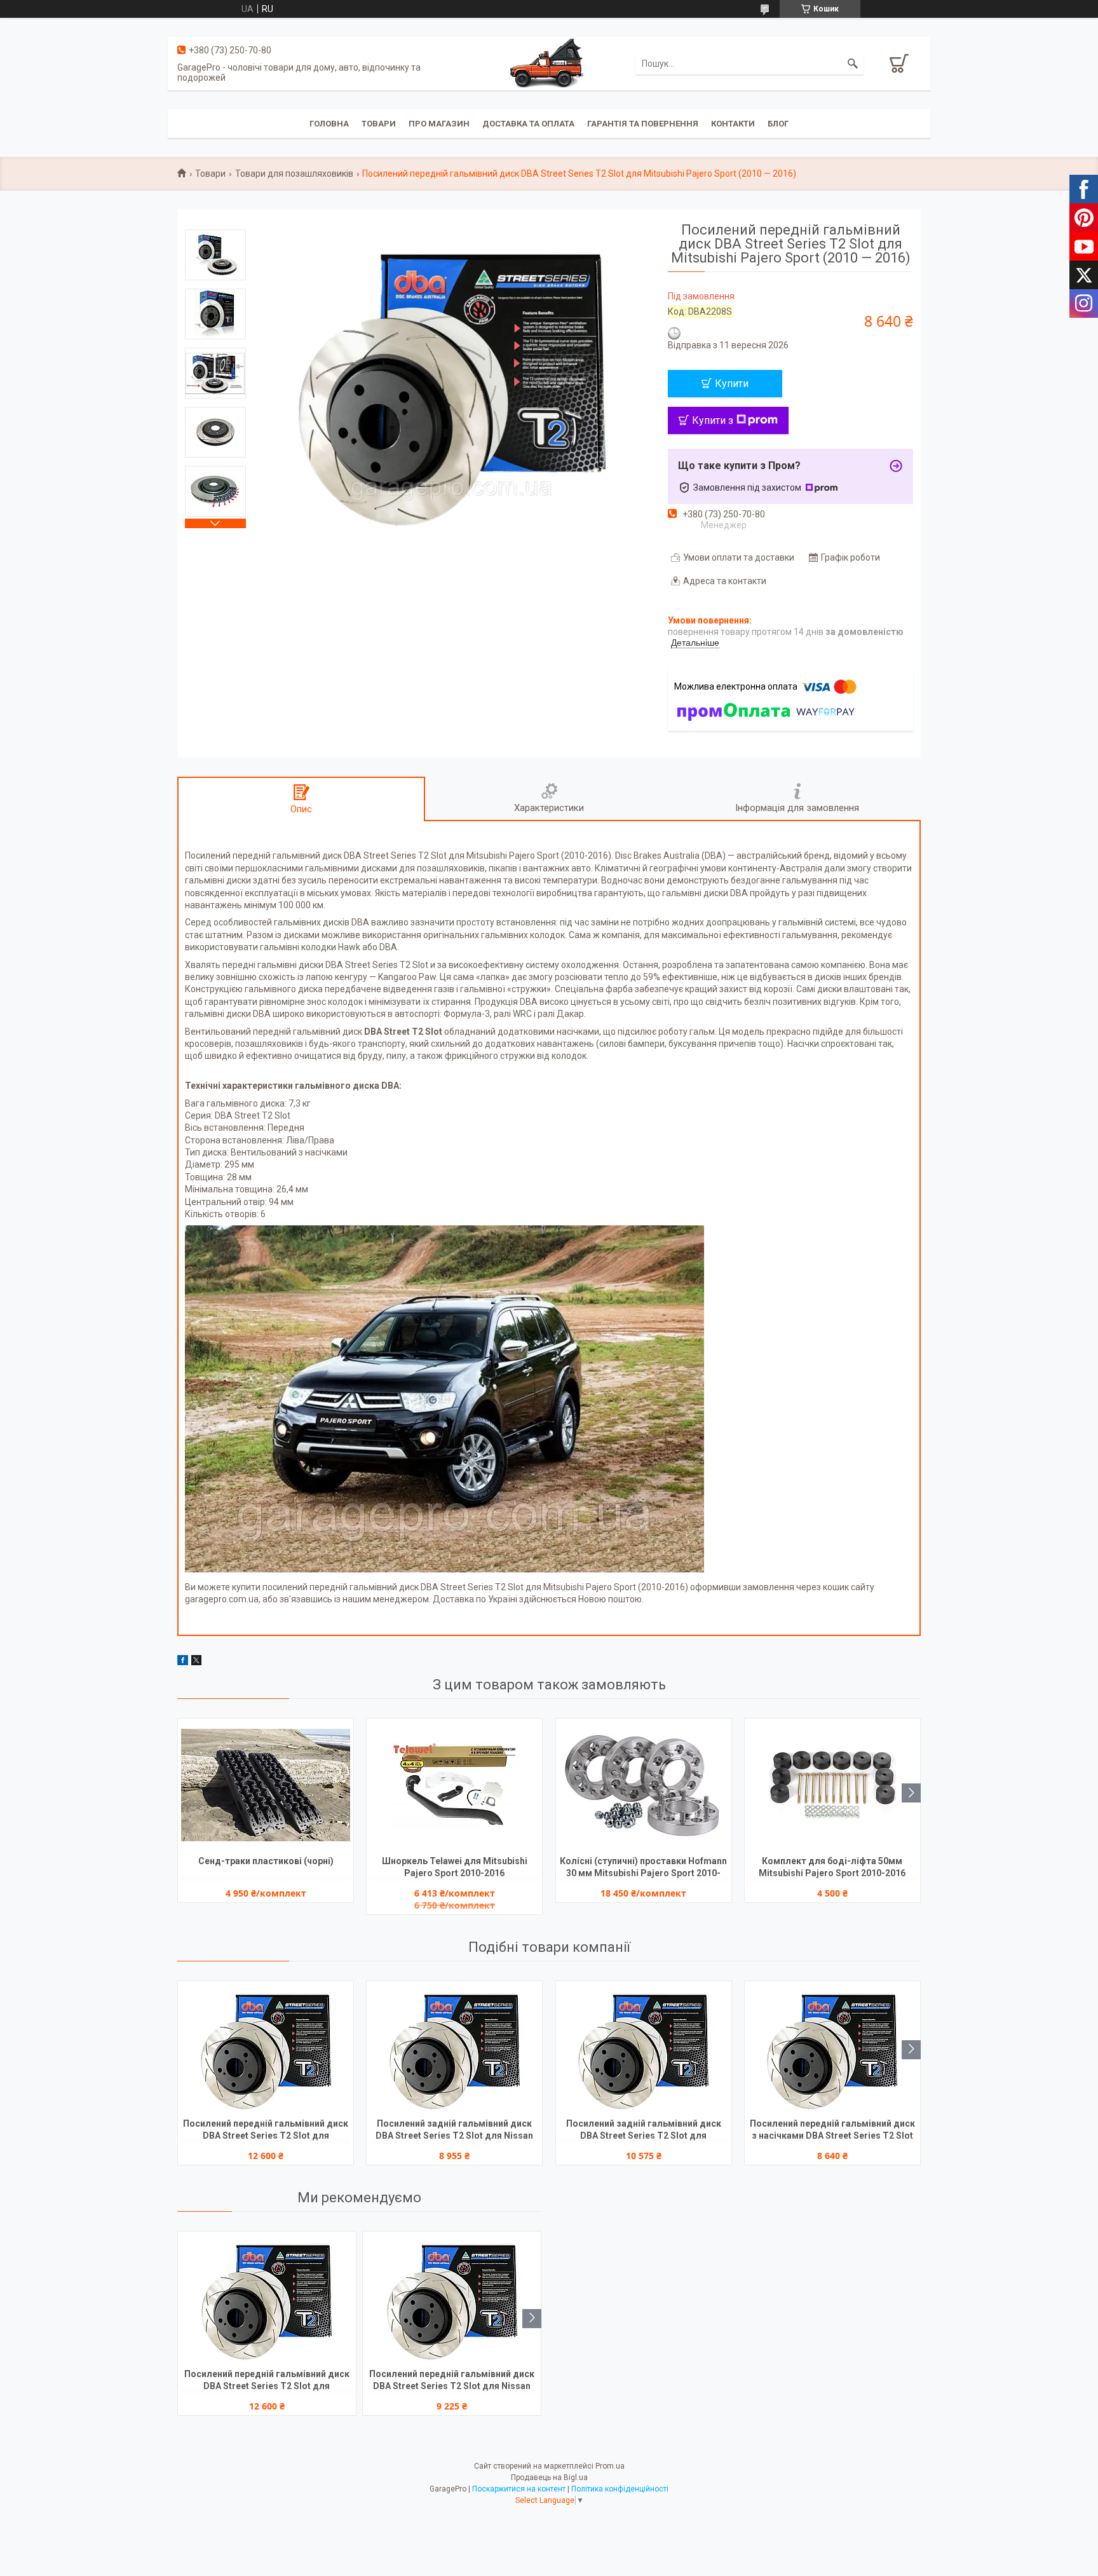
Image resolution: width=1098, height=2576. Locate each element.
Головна (329, 124)
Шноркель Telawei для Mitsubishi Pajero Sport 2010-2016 (455, 1867)
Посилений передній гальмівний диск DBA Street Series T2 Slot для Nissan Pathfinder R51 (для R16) (452, 2381)
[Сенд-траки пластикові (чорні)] (266, 1785)
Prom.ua (610, 2466)
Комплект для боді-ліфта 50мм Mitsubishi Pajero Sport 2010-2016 (832, 1867)
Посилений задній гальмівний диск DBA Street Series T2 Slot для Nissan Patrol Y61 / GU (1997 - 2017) (454, 2131)
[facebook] (183, 1662)
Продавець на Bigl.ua (549, 2477)
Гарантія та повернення (643, 124)
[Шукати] (853, 64)
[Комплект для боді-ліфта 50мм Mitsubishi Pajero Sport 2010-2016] (832, 1785)
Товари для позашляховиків (294, 174)
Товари (379, 124)
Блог (778, 124)
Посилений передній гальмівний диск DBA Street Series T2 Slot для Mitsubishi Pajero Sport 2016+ (266, 2131)
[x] (196, 1662)
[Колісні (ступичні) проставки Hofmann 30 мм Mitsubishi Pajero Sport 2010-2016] (644, 1785)
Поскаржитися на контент (519, 2489)
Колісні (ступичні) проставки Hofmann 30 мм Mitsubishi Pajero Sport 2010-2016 (643, 1868)
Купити (732, 384)
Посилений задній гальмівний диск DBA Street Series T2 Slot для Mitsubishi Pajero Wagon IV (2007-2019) (644, 2131)
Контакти (733, 124)
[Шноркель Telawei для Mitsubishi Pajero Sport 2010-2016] (454, 1785)
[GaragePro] (549, 63)
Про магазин (439, 124)
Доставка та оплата (528, 124)
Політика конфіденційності (620, 2489)
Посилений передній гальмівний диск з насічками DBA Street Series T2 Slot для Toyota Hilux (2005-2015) (832, 2131)
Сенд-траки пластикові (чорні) (266, 1861)
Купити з (713, 420)
